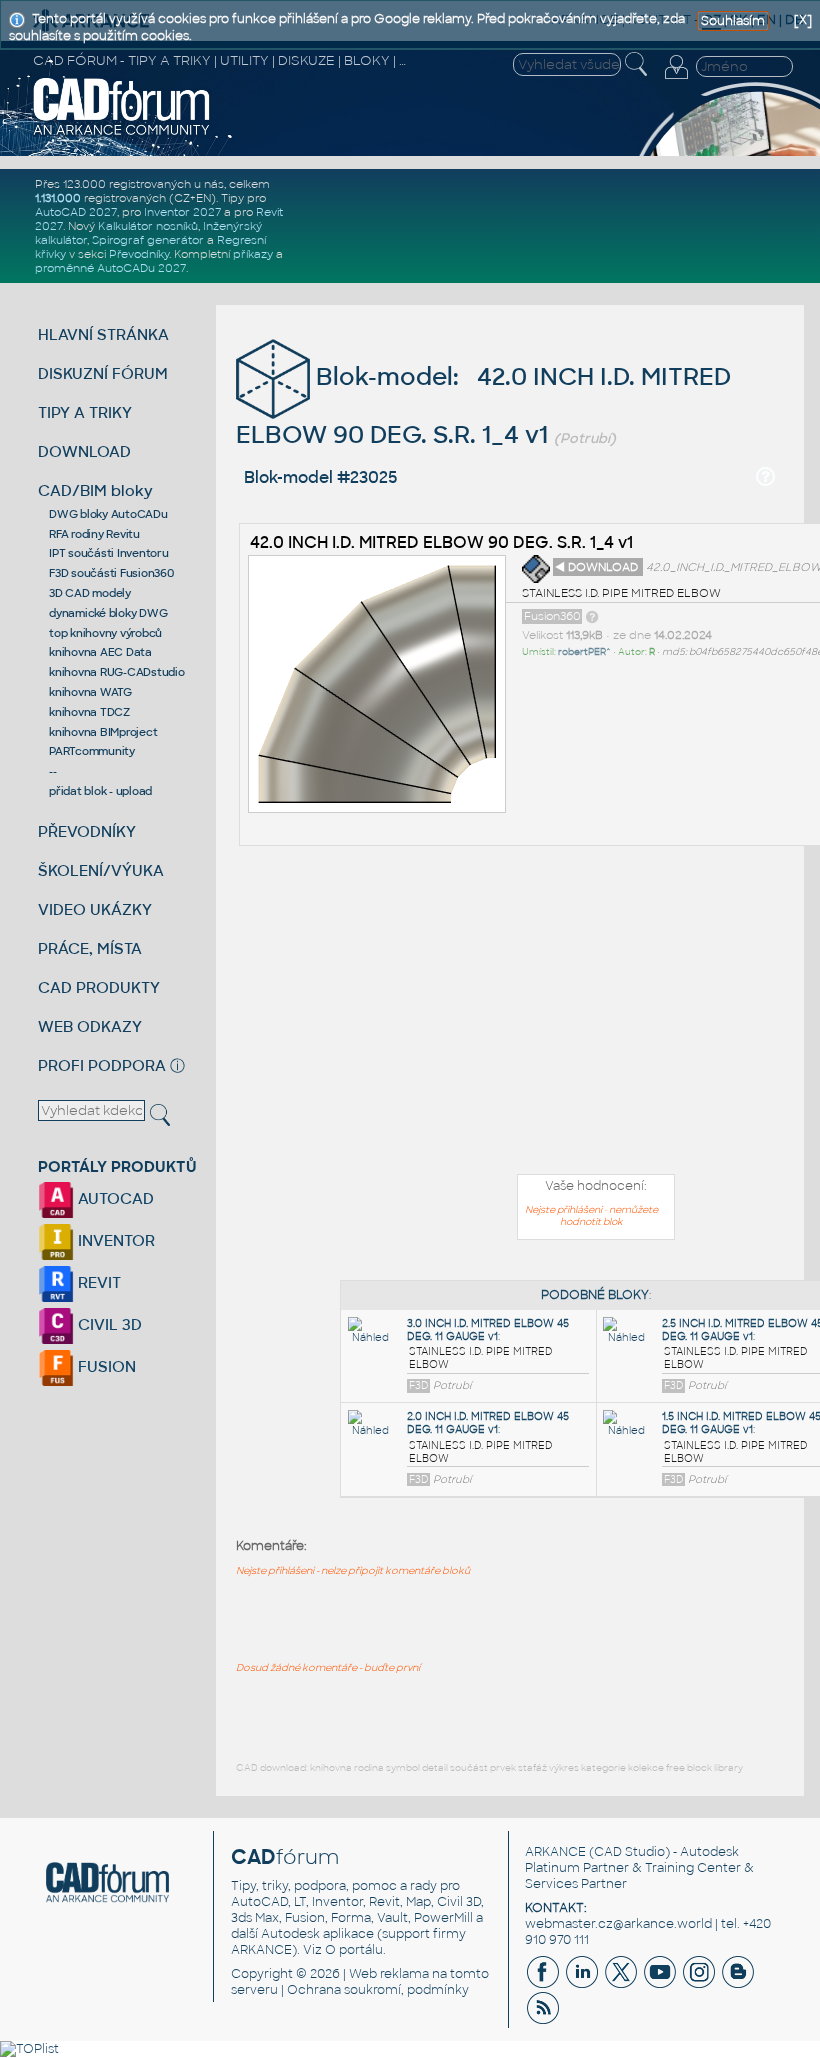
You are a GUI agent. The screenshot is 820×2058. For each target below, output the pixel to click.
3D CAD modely (90, 593)
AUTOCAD (114, 1198)
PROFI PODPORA (102, 1065)
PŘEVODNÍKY (87, 831)
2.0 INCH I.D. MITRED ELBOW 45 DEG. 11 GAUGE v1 (488, 1423)
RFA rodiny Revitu (94, 534)
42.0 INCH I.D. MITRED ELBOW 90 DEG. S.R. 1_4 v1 (441, 542)
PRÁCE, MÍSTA (90, 948)
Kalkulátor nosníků (148, 226)
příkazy (253, 254)
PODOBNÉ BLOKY (595, 1295)
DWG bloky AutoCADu (108, 514)
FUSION (105, 1366)
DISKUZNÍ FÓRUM (103, 373)
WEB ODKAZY (90, 1026)
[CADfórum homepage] (122, 133)
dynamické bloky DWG (108, 613)
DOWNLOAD (84, 451)
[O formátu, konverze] (592, 616)
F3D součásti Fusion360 (111, 573)
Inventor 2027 (182, 212)
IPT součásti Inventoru (109, 553)
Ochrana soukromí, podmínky (378, 1990)
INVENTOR (114, 1240)
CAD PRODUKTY (99, 987)
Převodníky (139, 254)
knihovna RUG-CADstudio (117, 672)
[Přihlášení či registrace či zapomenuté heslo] (676, 79)
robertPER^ (584, 652)
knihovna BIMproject (103, 732)
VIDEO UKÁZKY (95, 909)
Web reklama (389, 1974)
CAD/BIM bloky (95, 490)
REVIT (97, 1282)
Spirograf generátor (148, 240)
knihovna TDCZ (89, 712)
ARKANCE (555, 1852)
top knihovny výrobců (105, 633)
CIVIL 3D (108, 1324)
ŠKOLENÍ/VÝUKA (101, 870)
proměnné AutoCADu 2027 (110, 268)
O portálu (354, 1950)
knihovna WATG (90, 692)
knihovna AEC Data (100, 652)
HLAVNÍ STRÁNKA (103, 334)
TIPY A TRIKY (85, 412)
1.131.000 (58, 198)
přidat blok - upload (100, 791)
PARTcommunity (92, 751)
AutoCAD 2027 (76, 212)
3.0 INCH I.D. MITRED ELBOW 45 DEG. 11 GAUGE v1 (488, 1330)
